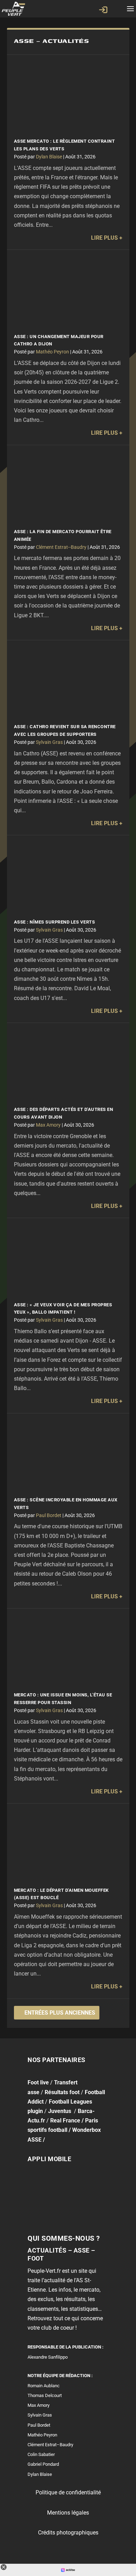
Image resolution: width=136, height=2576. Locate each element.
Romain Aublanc (44, 2385)
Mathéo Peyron (52, 352)
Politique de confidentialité (68, 2492)
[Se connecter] (103, 10)
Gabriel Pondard (43, 2464)
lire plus (104, 238)
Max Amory (48, 1125)
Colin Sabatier (41, 2454)
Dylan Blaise (49, 157)
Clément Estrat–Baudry (50, 2445)
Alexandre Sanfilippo (48, 2357)
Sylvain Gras (49, 742)
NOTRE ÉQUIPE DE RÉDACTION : (60, 2376)
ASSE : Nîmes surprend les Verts (55, 922)
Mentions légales (68, 2512)
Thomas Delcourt (45, 2395)
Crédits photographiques (68, 2532)
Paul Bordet (49, 1515)
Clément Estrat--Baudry (61, 547)
